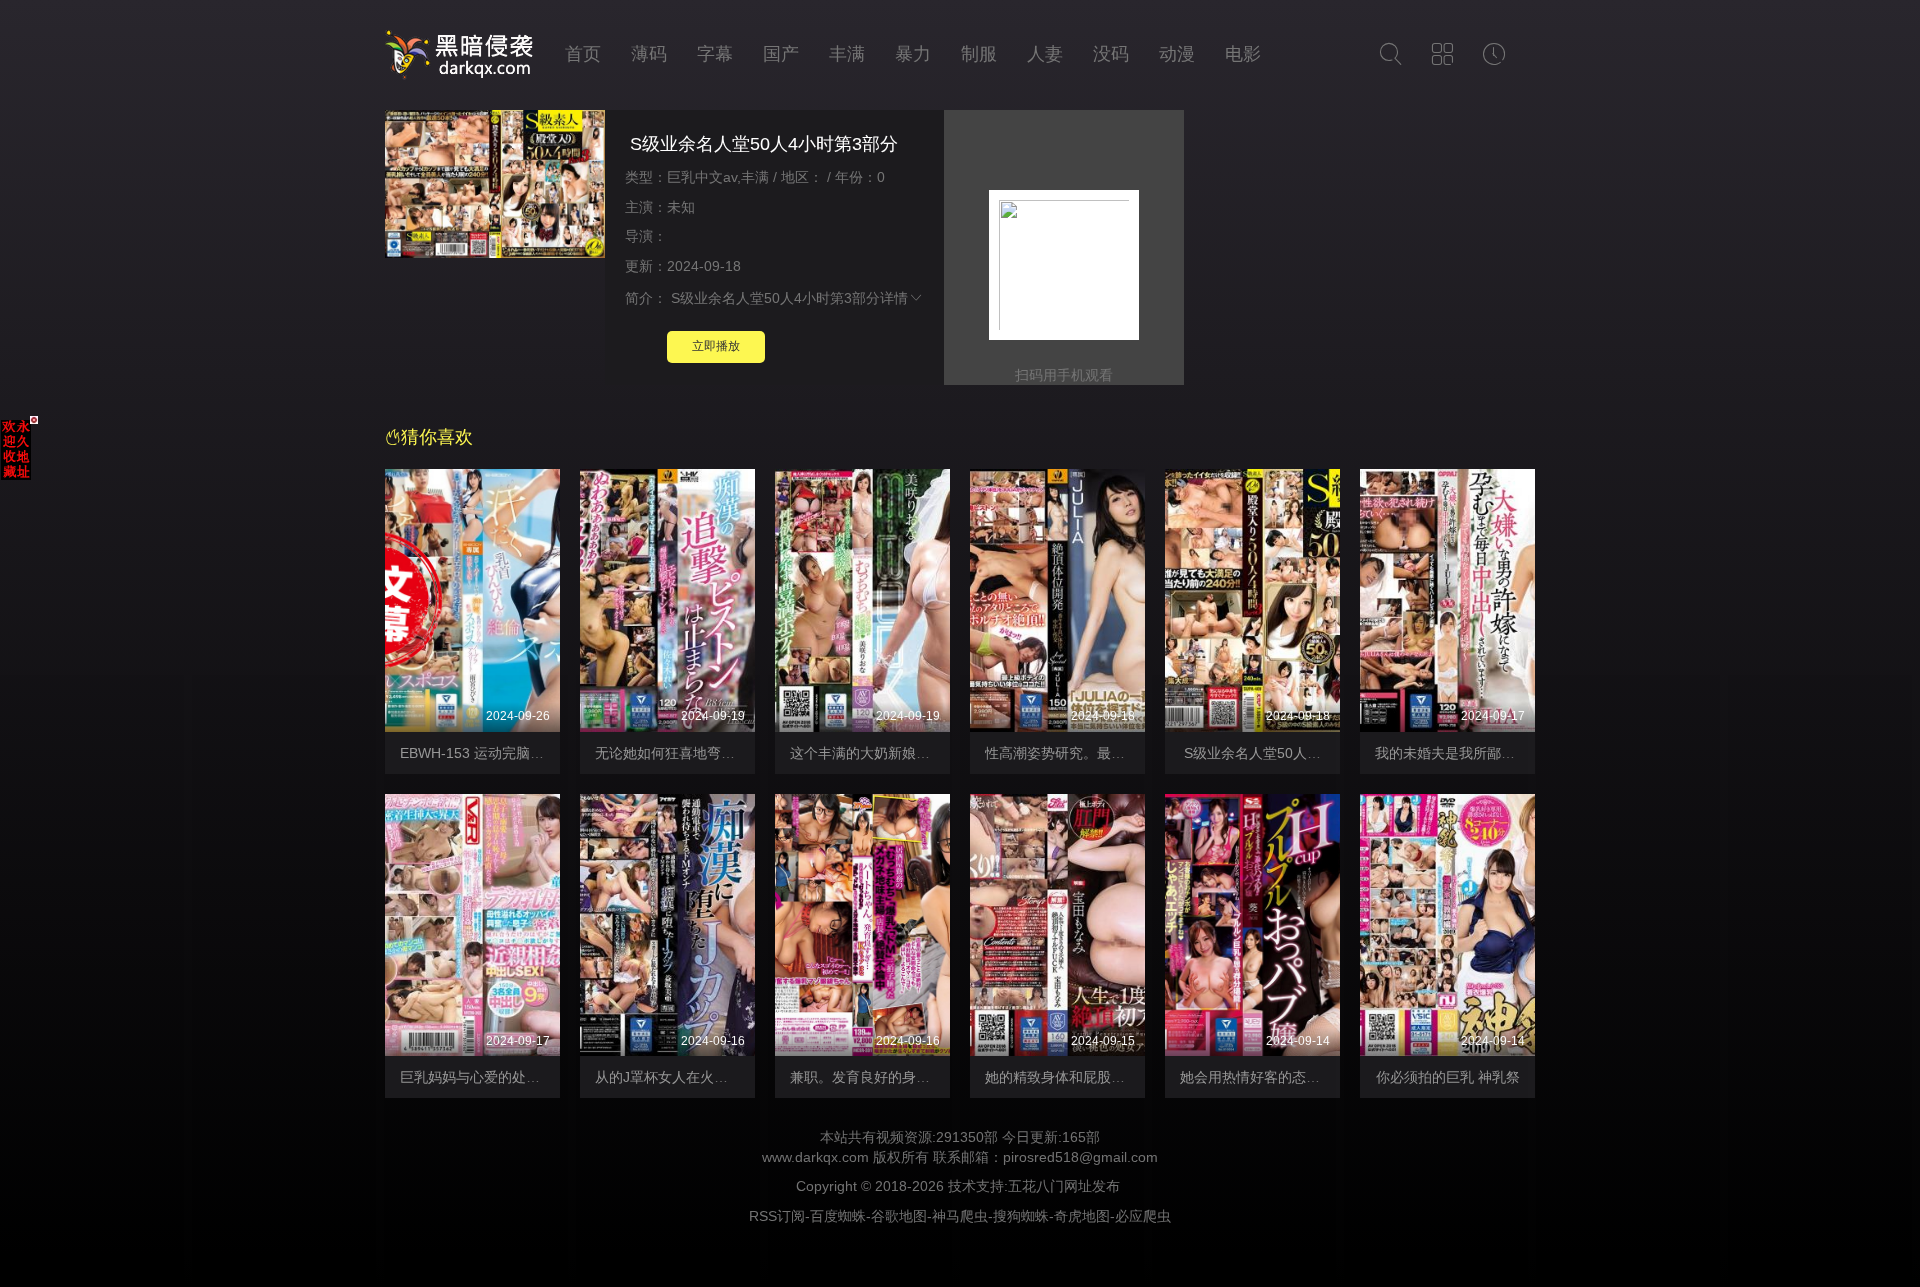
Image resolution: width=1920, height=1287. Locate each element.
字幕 (715, 54)
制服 (979, 54)
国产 (781, 54)
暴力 (913, 54)
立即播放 (716, 346)
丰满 (847, 54)
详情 (894, 298)
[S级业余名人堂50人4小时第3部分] (495, 186)
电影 (1243, 54)
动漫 (1177, 54)
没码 (1111, 54)
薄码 (649, 54)
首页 (583, 54)
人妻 (1045, 54)
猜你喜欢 (437, 437)
